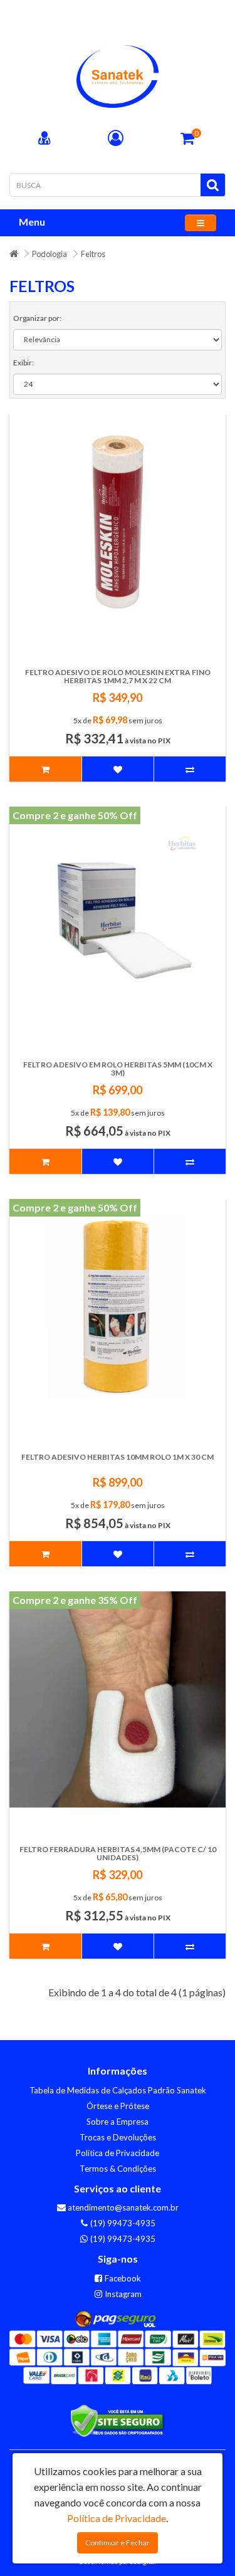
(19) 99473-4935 (122, 2223)
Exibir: (23, 363)
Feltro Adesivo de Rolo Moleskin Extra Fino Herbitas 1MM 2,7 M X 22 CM (118, 676)
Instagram (122, 2294)
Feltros (93, 254)
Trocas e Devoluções (118, 2137)
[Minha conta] (116, 139)
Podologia (50, 254)
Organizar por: (37, 318)
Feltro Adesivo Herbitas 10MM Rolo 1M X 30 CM (118, 1457)
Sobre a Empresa (118, 2122)
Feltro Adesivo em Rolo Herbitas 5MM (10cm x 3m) (118, 1069)
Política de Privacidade (118, 2153)
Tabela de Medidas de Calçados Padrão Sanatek (118, 2090)
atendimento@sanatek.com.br (122, 2207)
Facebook (122, 2278)
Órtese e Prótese (118, 2106)
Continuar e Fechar (118, 2542)
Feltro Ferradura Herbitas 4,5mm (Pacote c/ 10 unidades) (118, 1853)
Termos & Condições (118, 2169)
